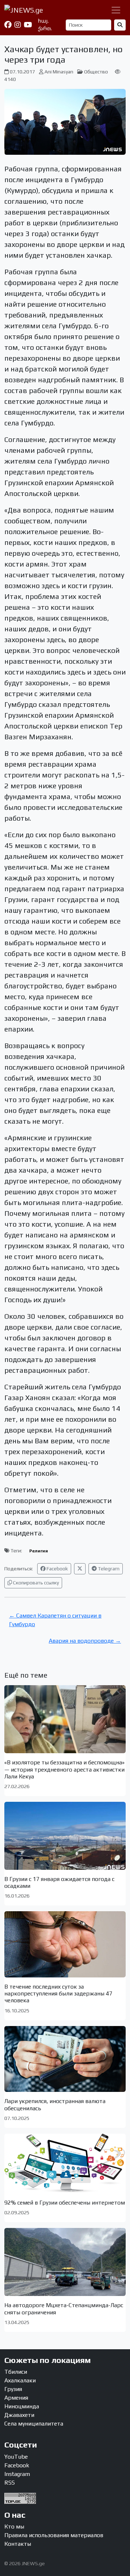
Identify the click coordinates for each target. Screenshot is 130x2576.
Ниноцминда (22, 2406)
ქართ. (45, 28)
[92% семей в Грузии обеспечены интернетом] (65, 2164)
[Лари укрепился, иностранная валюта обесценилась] (65, 2059)
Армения (16, 2398)
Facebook (57, 1569)
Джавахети (19, 2415)
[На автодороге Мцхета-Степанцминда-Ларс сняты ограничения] (65, 2262)
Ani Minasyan (59, 72)
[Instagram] (18, 25)
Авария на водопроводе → (85, 1641)
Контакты (18, 2544)
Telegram (108, 1569)
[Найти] (120, 25)
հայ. (43, 21)
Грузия (13, 2389)
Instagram (17, 2474)
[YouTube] (28, 25)
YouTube (16, 2457)
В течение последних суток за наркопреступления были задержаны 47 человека (58, 1993)
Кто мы (14, 2527)
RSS (10, 2483)
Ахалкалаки (20, 2380)
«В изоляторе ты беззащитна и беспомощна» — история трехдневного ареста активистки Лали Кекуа (64, 1769)
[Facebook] (8, 25)
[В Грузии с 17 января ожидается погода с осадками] (65, 1836)
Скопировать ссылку (35, 1583)
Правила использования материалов (54, 2535)
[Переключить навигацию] (116, 10)
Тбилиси (16, 2372)
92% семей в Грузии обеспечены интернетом (65, 2203)
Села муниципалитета (34, 2424)
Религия (39, 1551)
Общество (96, 72)
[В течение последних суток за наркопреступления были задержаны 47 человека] (65, 1944)
